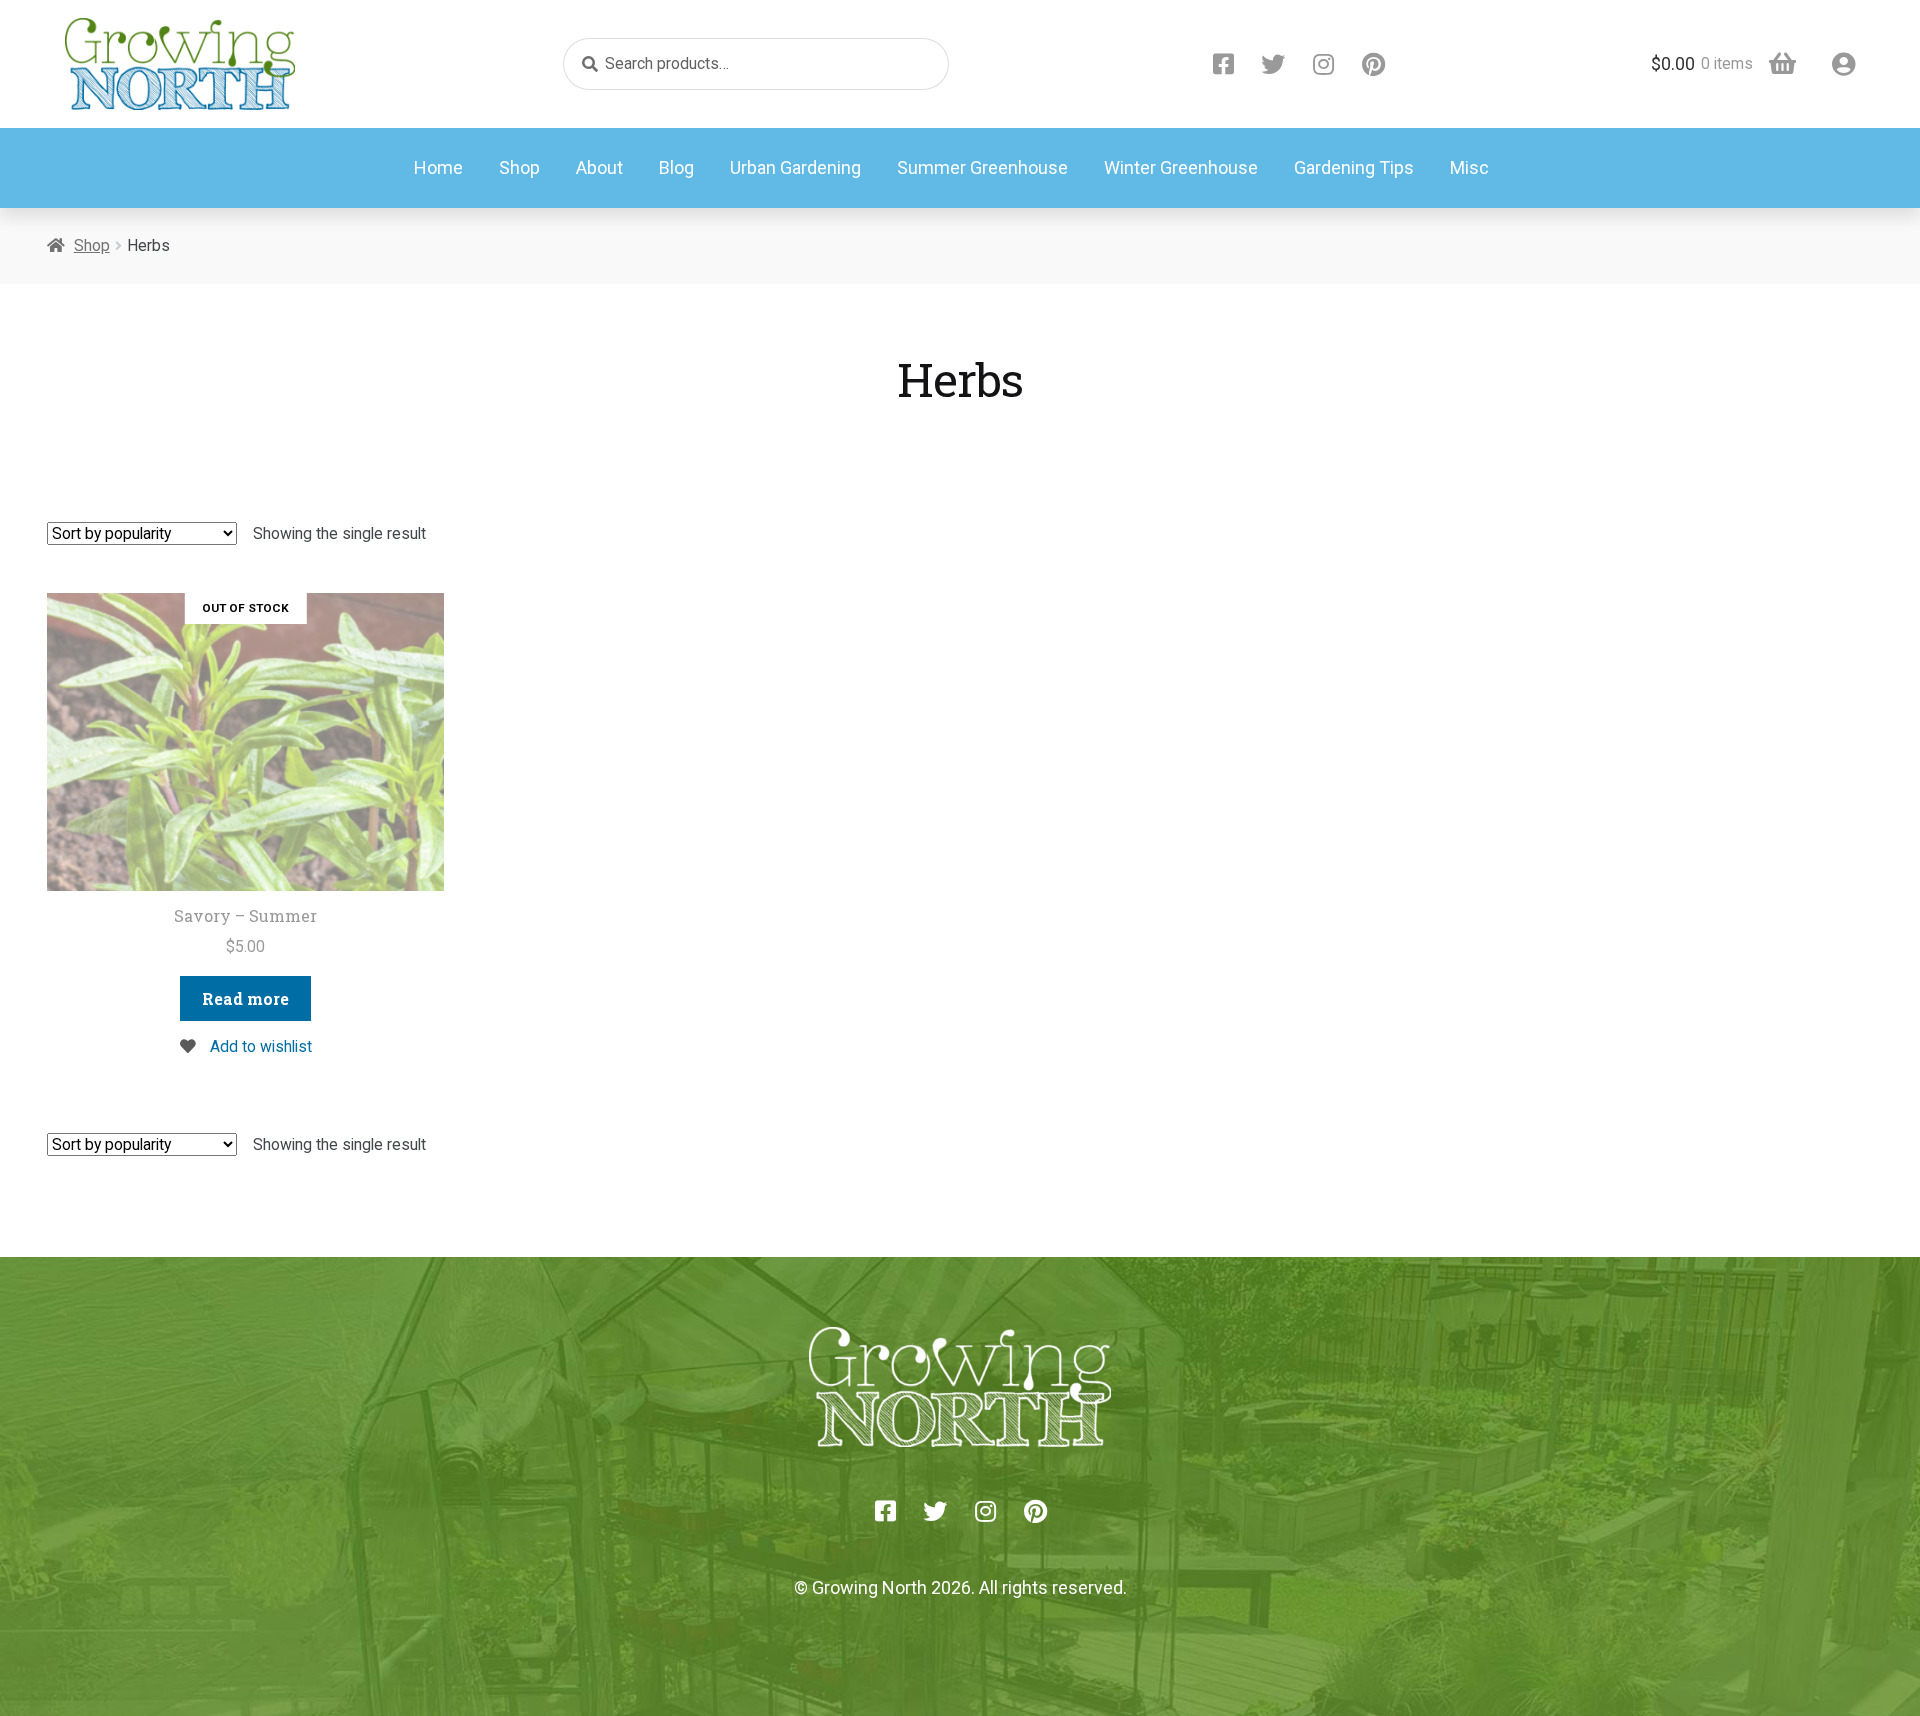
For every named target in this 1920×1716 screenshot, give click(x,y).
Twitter (1273, 64)
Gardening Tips (1354, 167)
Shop (519, 167)
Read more (245, 998)
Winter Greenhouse (1181, 167)
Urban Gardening (795, 167)
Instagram (1323, 64)
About (599, 167)
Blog (676, 167)
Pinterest (1373, 64)
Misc (1469, 167)
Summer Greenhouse (982, 167)
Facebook (1223, 64)
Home (438, 167)
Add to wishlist (259, 1046)
